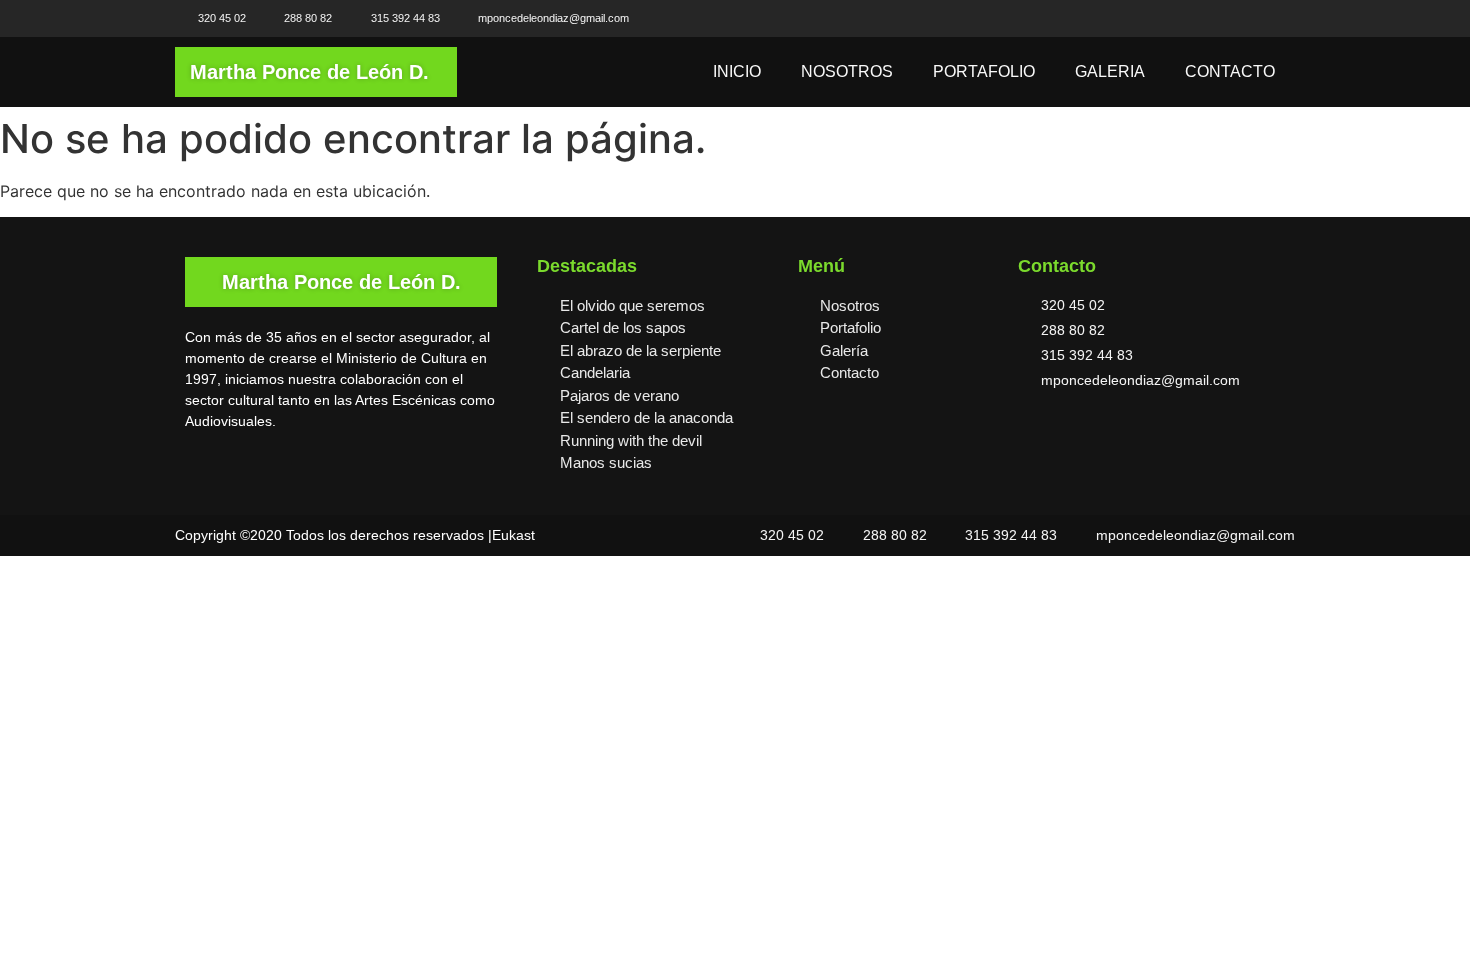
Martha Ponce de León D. (309, 72)
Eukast (513, 535)
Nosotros (847, 71)
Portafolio (984, 71)
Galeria (1110, 71)
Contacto (1230, 71)
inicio (737, 71)
